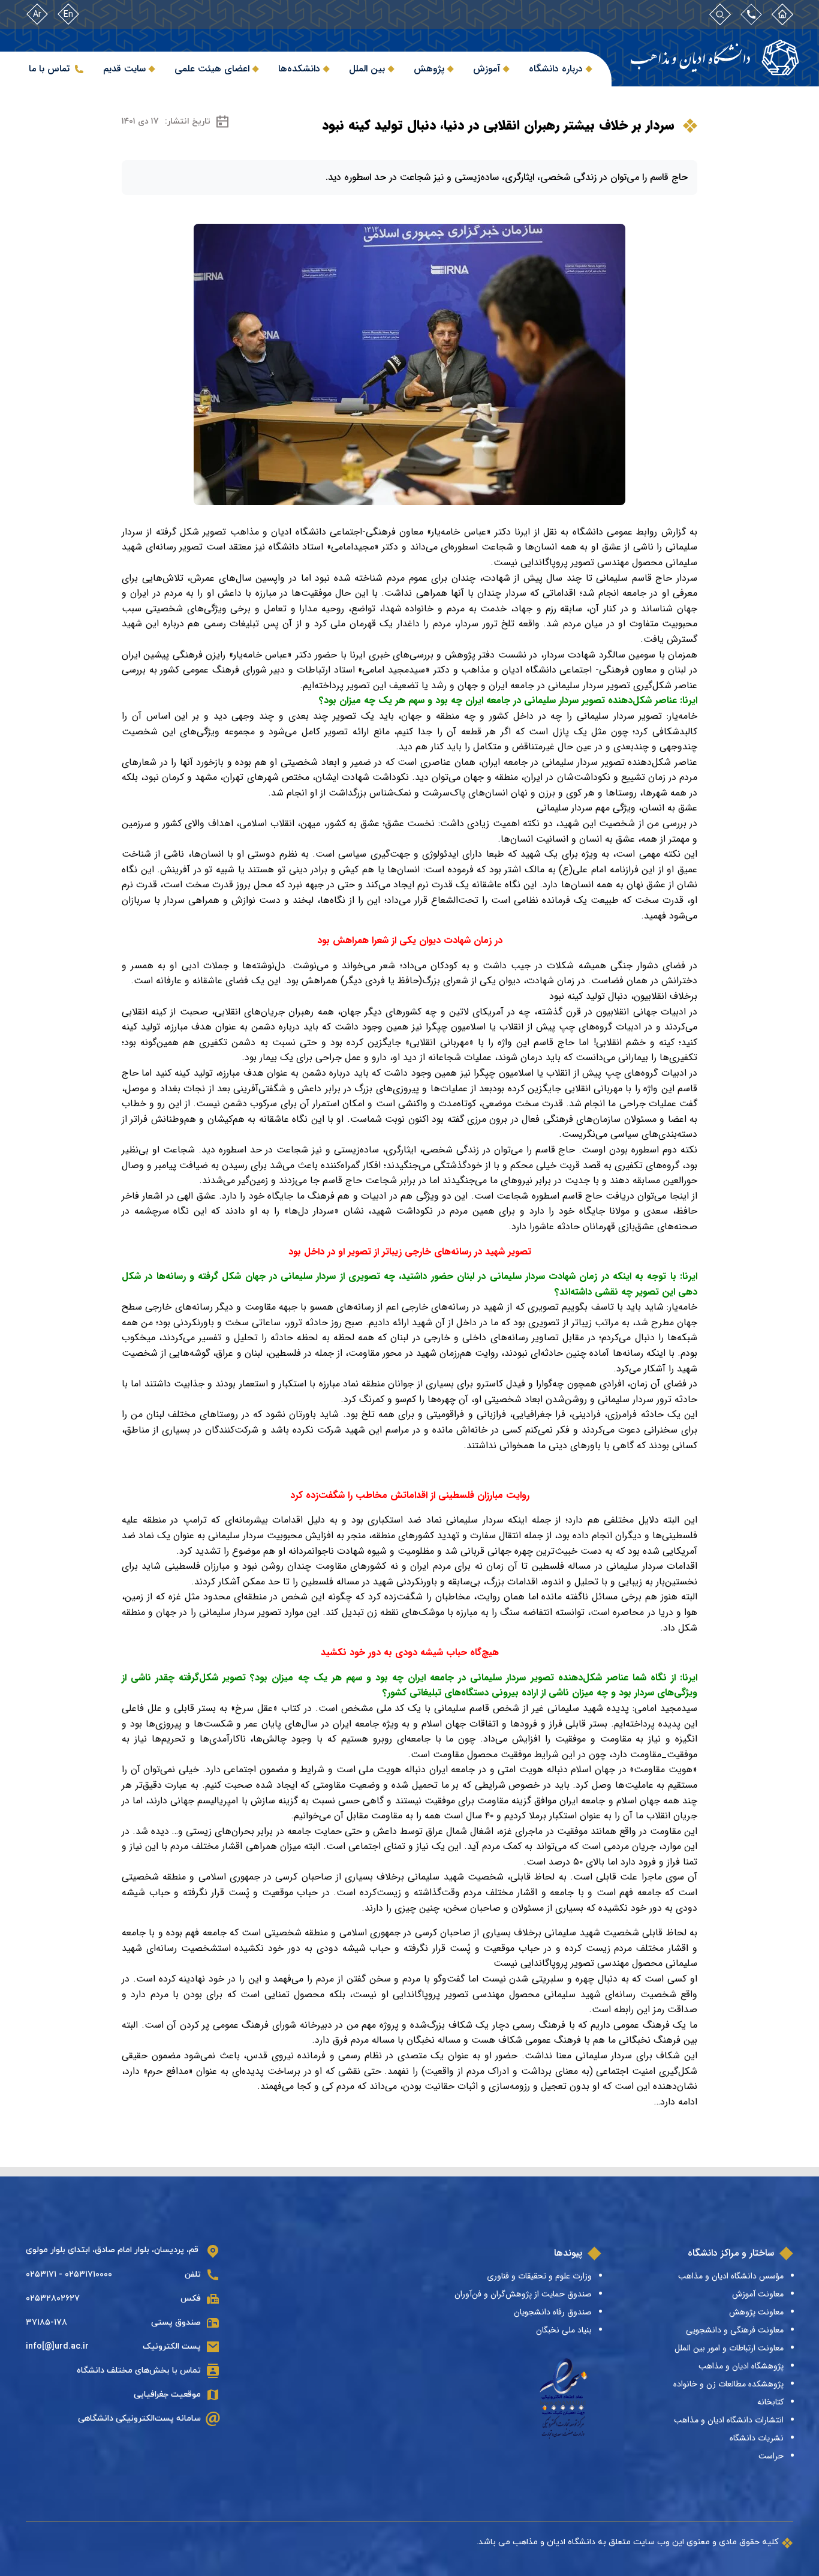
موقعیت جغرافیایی (167, 2395)
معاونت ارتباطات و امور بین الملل (729, 2348)
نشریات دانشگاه (757, 2438)
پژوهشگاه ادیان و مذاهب (741, 2366)
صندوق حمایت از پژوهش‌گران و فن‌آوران (523, 2294)
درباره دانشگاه (556, 69)
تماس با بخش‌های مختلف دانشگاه (139, 2371)
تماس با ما (49, 69)
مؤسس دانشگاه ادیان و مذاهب (731, 2276)
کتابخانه (770, 2402)
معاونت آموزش (758, 2294)
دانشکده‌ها (299, 69)
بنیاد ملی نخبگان (564, 2330)
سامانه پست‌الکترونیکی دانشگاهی (139, 2419)
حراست (771, 2456)
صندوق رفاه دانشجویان (553, 2312)
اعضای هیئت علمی (212, 69)
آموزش (487, 69)
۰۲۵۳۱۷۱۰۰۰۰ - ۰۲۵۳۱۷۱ (69, 2275)
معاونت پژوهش (756, 2312)
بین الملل (367, 69)
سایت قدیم (124, 69)
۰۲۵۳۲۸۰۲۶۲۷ (53, 2299)
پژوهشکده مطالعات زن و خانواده (728, 2384)
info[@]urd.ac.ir (57, 2347)
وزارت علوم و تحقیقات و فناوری (539, 2276)
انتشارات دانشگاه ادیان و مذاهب (729, 2420)
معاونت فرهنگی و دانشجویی (735, 2330)
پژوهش (429, 69)
